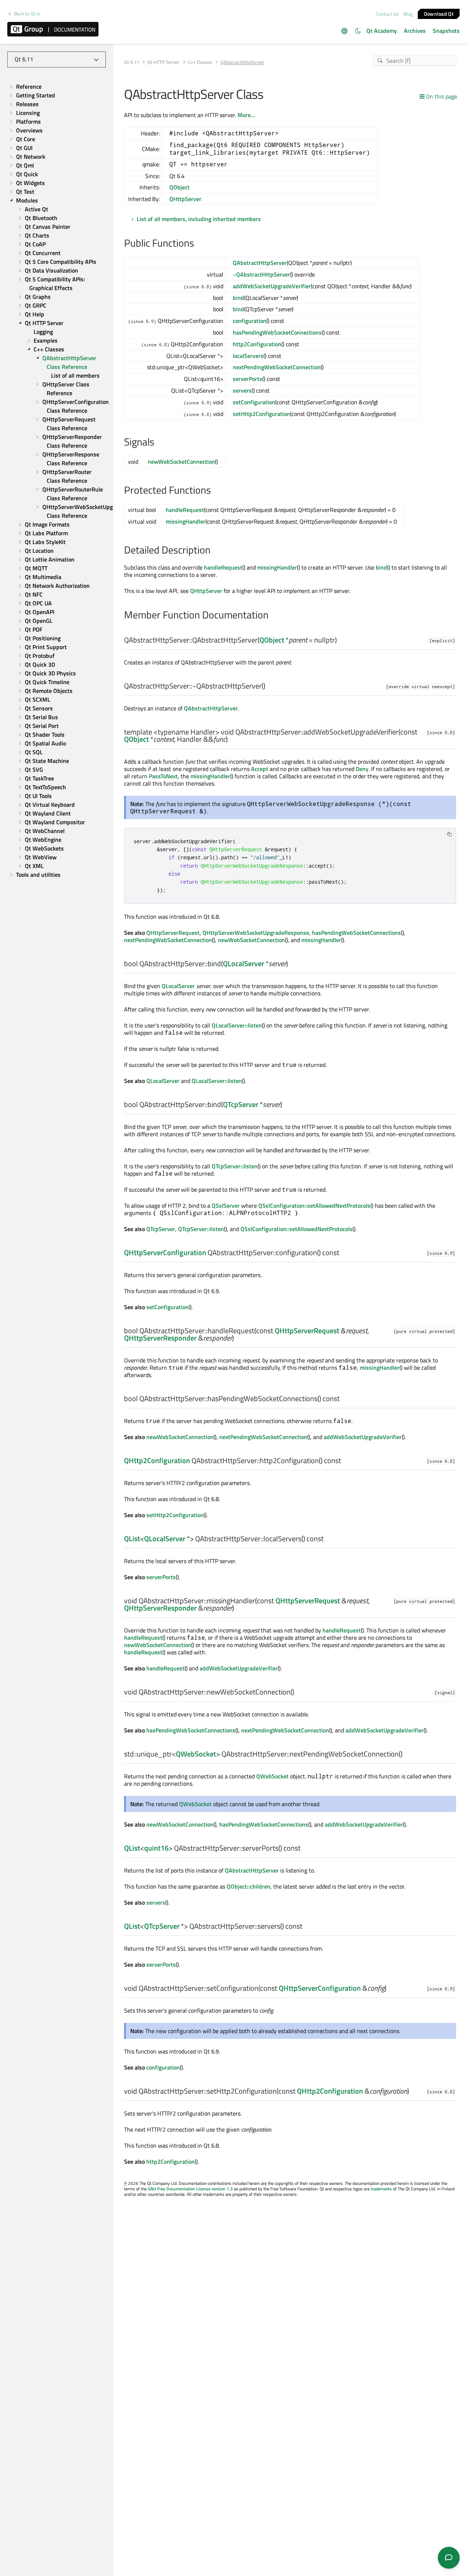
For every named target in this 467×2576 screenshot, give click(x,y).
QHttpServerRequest (173, 933)
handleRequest (185, 510)
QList (132, 1538)
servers (242, 390)
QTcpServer (241, 1104)
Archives (415, 31)
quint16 (156, 1848)
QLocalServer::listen (237, 1025)
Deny (362, 769)
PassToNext (163, 776)
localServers (248, 356)
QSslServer (226, 1206)
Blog (408, 14)
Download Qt (439, 13)
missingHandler (186, 521)
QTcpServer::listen (235, 1166)
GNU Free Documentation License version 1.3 (190, 2189)
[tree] (57, 481)
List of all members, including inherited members (199, 219)
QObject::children (248, 1886)
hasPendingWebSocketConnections (277, 332)
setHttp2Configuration (261, 414)
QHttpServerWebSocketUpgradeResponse (256, 933)
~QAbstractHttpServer (261, 274)
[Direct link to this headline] (198, 244)
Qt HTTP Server (163, 62)
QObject (180, 187)
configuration (250, 321)
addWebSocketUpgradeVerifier (272, 286)
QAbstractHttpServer (260, 263)
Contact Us (387, 14)
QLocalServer (244, 963)
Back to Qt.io (27, 14)
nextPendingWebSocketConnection (277, 367)
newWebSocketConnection (181, 462)
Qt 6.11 (132, 62)
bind (238, 298)
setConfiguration (254, 402)
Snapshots (446, 31)
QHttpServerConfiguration (165, 1252)
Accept (260, 769)
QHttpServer (185, 199)
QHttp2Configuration (157, 1460)
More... (246, 115)
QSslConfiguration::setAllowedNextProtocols (314, 1206)
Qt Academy (382, 31)
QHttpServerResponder (160, 1338)
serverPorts (248, 379)
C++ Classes (200, 62)
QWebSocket (196, 1754)
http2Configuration (257, 344)
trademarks (381, 2189)
